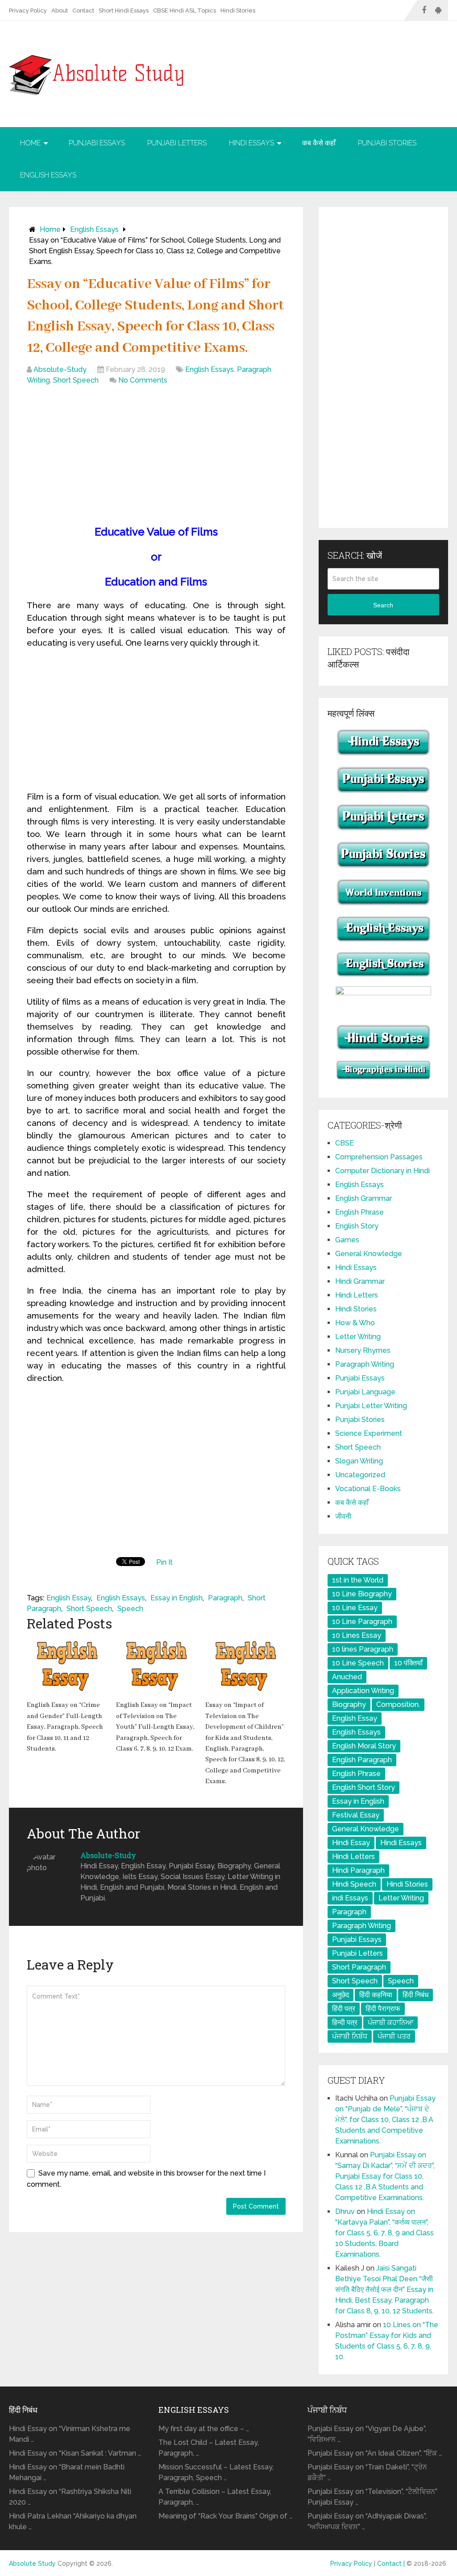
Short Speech (76, 380)
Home (30, 143)
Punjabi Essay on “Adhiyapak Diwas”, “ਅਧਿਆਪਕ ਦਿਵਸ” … (367, 2521)
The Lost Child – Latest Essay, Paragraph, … (209, 2448)
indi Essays (350, 1898)
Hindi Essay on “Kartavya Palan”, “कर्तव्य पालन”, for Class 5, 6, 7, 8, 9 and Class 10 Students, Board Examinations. (384, 2233)
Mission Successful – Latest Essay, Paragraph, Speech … (216, 2472)
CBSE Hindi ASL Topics (185, 10)
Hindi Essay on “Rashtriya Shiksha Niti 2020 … (70, 2497)
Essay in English (177, 1598)
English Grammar (364, 1198)
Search (383, 605)
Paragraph (225, 1598)
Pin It (164, 1562)
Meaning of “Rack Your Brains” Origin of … (225, 2516)
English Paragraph (362, 1760)
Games (347, 1240)
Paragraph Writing (365, 1364)
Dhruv (345, 2211)
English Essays (48, 175)
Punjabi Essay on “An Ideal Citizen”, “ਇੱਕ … (375, 2453)
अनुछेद (341, 1995)
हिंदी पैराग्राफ (383, 2009)
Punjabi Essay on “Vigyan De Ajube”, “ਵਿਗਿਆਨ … (367, 2434)
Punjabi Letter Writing (371, 1406)
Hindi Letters (357, 1295)
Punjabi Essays (97, 143)
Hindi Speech (354, 1884)
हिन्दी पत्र (345, 2022)
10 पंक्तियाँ (408, 1663)
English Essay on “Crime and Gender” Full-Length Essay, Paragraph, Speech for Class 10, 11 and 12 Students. (65, 1727)
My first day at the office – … (204, 2429)
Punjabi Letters (177, 143)
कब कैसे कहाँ (319, 143)
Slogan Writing (359, 1461)
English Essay (69, 1598)
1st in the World (358, 1580)
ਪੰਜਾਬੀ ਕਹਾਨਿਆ (391, 2022)
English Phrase (359, 1212)
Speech (130, 1609)
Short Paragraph (359, 1967)
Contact (83, 10)
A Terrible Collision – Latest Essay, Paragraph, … (215, 2497)
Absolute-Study (60, 369)
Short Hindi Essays (124, 10)
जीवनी (343, 1516)
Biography (349, 1704)
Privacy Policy (28, 10)
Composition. (398, 1704)
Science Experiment (369, 1433)
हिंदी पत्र (344, 2009)
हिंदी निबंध (415, 1995)
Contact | (392, 2564)
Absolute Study (32, 2564)
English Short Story (364, 1787)
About (60, 10)
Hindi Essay (351, 1843)
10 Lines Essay (357, 1635)
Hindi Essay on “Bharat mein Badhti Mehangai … (67, 2472)
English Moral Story (364, 1746)
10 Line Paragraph (362, 1622)
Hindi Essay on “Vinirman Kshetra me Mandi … (70, 2434)
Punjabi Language (365, 1392)
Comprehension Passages (379, 1157)
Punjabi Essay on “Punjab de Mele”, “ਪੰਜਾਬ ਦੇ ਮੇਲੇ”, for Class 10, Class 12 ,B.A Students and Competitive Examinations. (385, 2120)
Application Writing (363, 1691)
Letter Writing (358, 1337)
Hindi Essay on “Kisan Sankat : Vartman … (75, 2453)
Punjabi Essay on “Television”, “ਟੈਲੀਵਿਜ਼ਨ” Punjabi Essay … (372, 2497)
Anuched (347, 1677)
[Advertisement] (156, 457)
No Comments (143, 380)
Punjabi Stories (387, 143)
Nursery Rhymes (363, 1350)
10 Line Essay (355, 1608)
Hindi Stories (238, 10)
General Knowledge (369, 1254)
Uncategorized (360, 1475)
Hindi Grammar (360, 1281)
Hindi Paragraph (358, 1870)
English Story (357, 1226)
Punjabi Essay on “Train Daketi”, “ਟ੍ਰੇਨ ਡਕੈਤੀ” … (367, 2472)
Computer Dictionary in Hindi (382, 1171)
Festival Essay (356, 1815)
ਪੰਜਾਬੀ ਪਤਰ (394, 2036)
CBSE (345, 1143)
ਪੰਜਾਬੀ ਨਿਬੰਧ (350, 2036)
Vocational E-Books (368, 1489)
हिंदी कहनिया (376, 1995)
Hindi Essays (251, 143)
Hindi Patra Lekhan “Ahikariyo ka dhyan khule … (73, 2521)
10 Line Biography (362, 1594)
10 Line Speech (358, 1663)
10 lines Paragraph (363, 1649)
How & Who (355, 1323)
